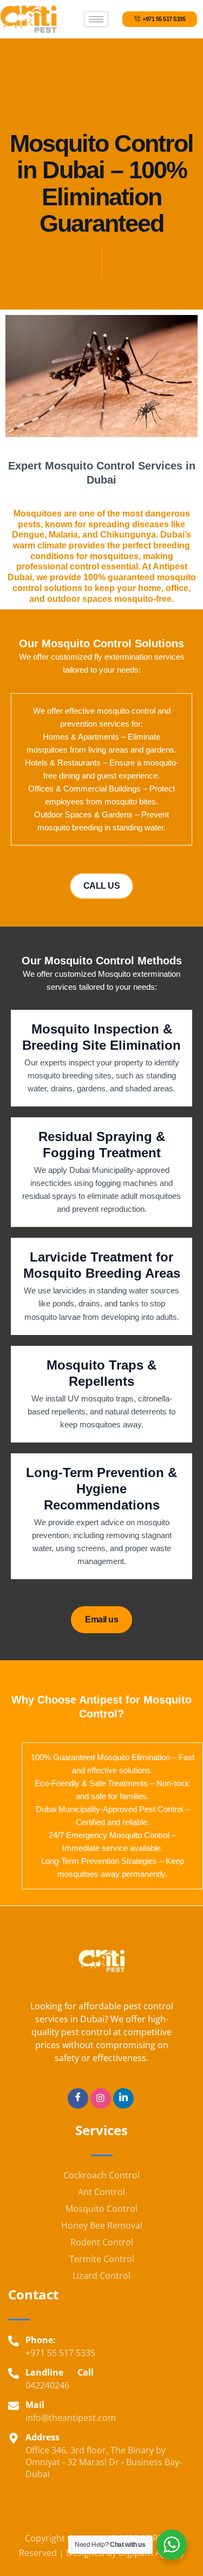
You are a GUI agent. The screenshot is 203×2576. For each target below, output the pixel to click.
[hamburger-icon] (96, 19)
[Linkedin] (123, 2098)
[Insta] (101, 2098)
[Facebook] (78, 2098)
